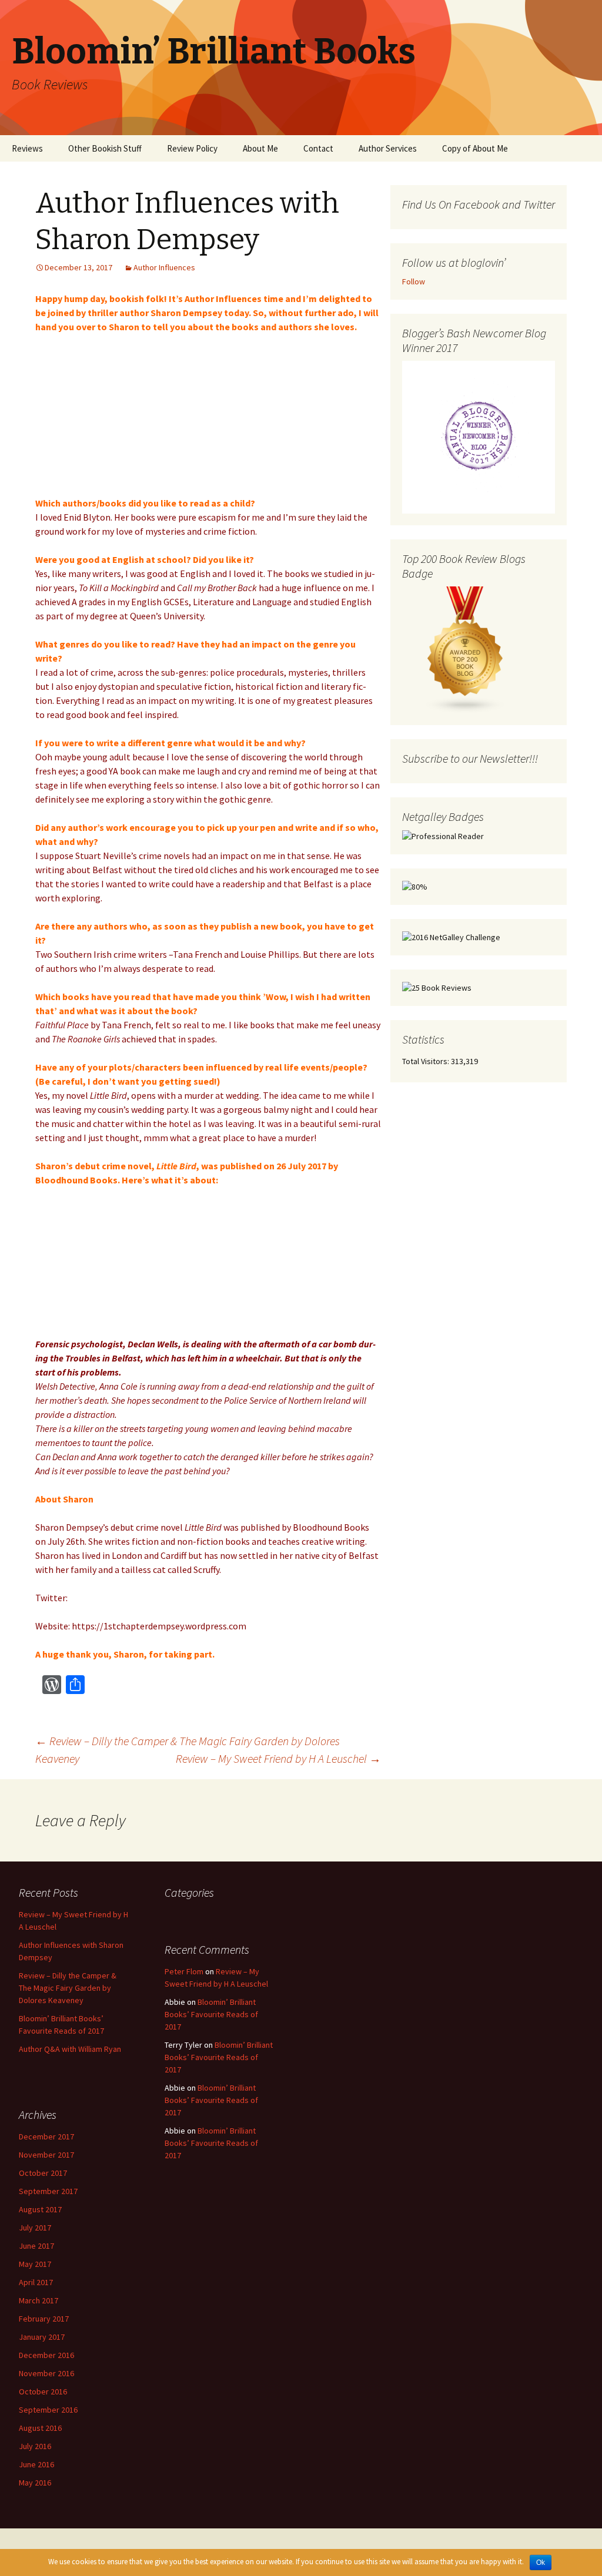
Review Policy (192, 148)
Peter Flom (184, 1971)
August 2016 (40, 2428)
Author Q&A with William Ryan (70, 2049)
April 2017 (36, 2282)
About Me (260, 148)
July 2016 (35, 2446)
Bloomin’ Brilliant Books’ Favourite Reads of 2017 (211, 2014)
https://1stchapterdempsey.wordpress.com (159, 1626)
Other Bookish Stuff (105, 148)
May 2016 (35, 2483)
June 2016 (36, 2464)
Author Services (388, 148)
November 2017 (46, 2155)
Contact (318, 148)
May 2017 (35, 2264)
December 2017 (46, 2136)
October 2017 (43, 2173)
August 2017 (40, 2209)
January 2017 (42, 2337)
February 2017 (44, 2319)
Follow (414, 281)
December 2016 (46, 2355)
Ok (541, 2562)
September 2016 (48, 2410)
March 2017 (39, 2300)
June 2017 (36, 2246)
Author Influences (164, 267)
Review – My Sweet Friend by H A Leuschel (278, 1758)
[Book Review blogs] (466, 649)
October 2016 (43, 2391)
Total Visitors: (426, 1061)
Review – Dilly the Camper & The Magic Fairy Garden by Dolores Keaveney (68, 1988)
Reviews (27, 148)
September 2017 (48, 2191)
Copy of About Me (475, 148)
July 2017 (35, 2228)
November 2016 (46, 2373)
